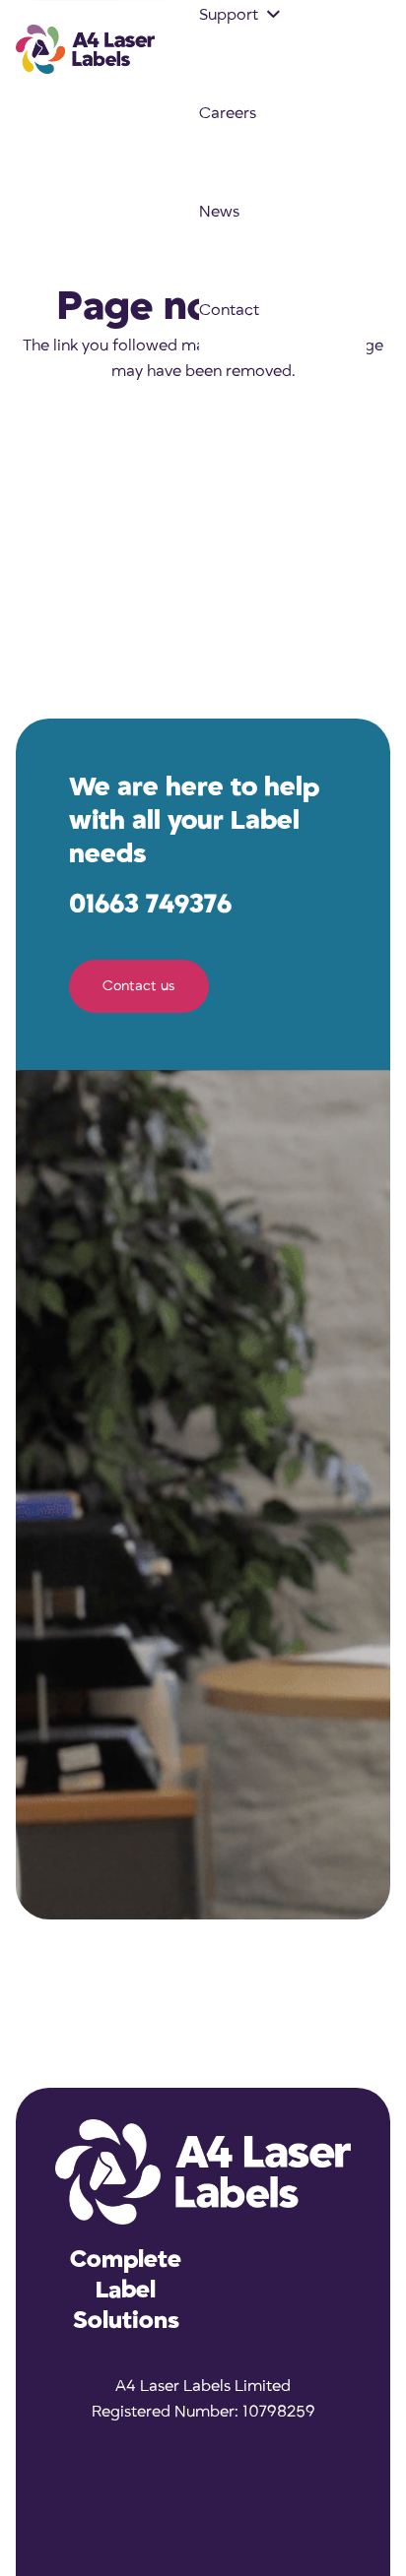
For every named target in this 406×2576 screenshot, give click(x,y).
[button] (273, 15)
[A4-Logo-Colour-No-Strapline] (85, 49)
